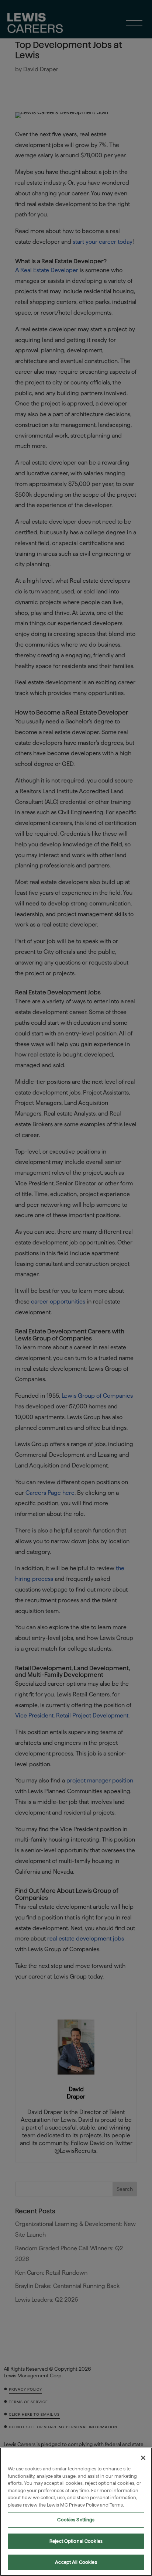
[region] (76, 2512)
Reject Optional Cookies (76, 2541)
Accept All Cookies (76, 2562)
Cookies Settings (76, 2520)
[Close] (143, 2458)
